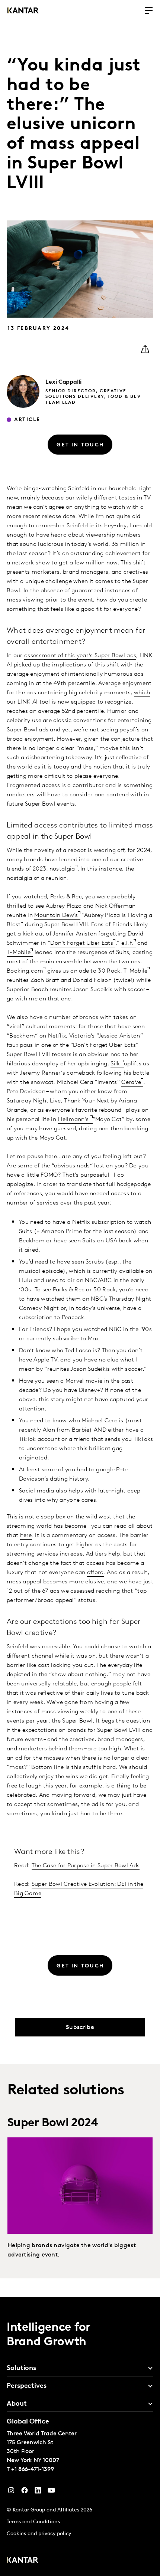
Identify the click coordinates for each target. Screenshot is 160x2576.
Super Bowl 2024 (53, 2123)
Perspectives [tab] (27, 2386)
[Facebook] (25, 2492)
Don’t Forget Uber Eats (82, 943)
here (26, 1536)
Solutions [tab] (21, 2369)
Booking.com (25, 971)
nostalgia (62, 869)
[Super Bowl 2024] (80, 2186)
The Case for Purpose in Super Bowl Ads (86, 1866)
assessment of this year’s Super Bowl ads (80, 656)
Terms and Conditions (33, 2522)
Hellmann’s (74, 1120)
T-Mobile (19, 953)
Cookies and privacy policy (39, 2534)
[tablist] (80, 2436)
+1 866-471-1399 (33, 2470)
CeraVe (131, 1082)
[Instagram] (11, 2492)
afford (95, 1573)
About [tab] (17, 2404)
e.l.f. (127, 943)
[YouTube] (38, 2492)
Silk (116, 1064)
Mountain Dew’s (56, 915)
